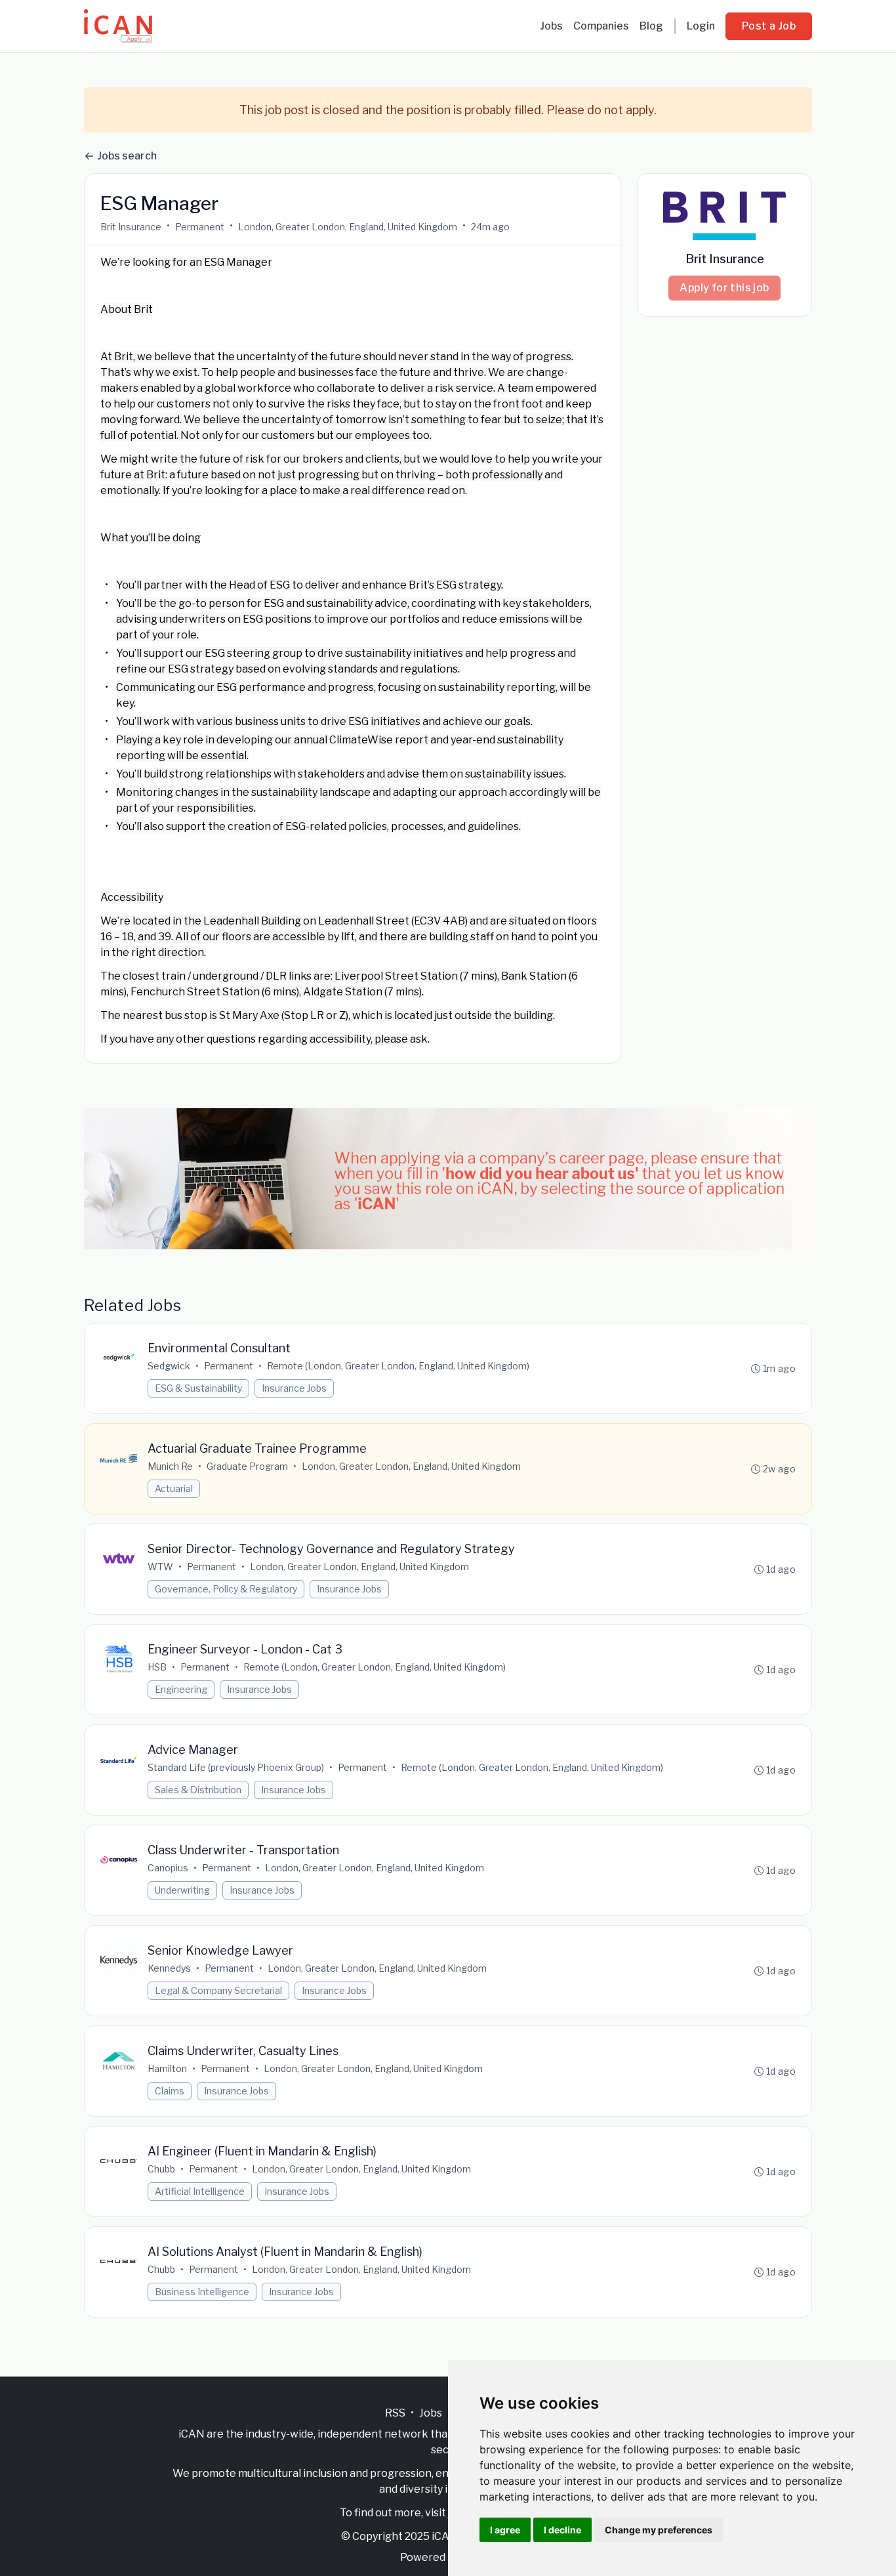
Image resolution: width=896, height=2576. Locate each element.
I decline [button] (562, 2530)
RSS (395, 2413)
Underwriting (182, 1890)
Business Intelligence (202, 2292)
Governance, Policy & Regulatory (226, 1589)
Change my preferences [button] (659, 2530)
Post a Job (769, 26)
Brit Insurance (131, 227)
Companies (601, 26)
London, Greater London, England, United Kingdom (348, 227)
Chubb (161, 2169)
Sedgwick (169, 1366)
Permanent (200, 227)
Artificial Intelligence (200, 2191)
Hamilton (167, 2068)
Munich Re (170, 1466)
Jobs (551, 26)
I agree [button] (505, 2530)
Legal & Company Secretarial (218, 1990)
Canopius (168, 1868)
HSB (157, 1667)
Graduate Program (247, 1466)
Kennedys (169, 1968)
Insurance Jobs (294, 1388)
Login (701, 26)
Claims (170, 2091)
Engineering (181, 1689)
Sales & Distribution (198, 1790)
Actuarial (174, 1488)
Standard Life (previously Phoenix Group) (236, 1767)
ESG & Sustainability (198, 1388)
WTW (160, 1567)
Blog (651, 26)
